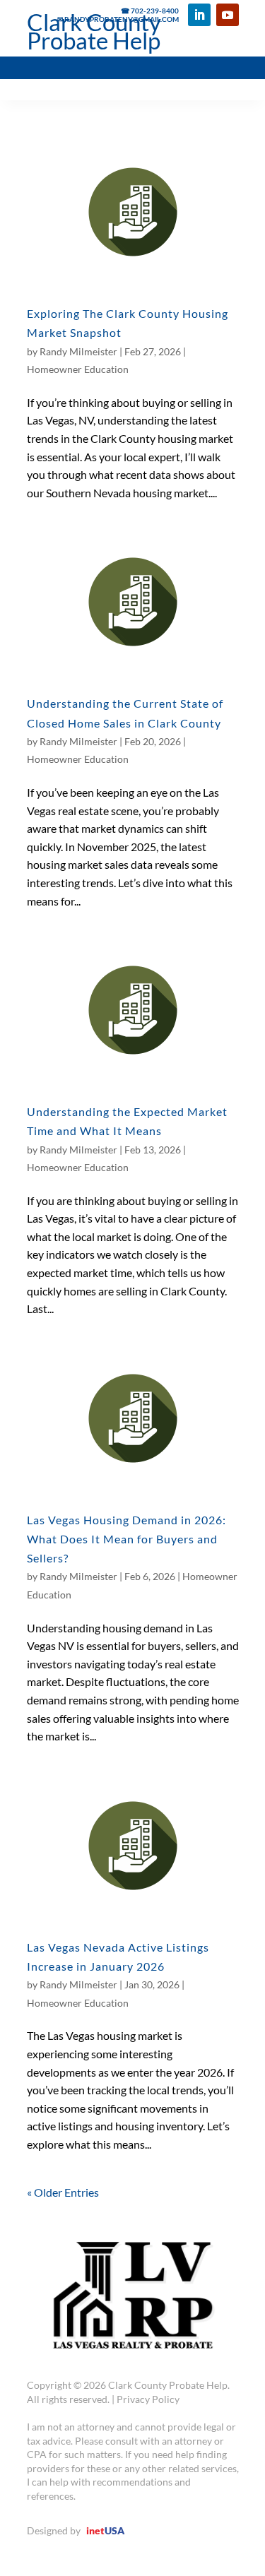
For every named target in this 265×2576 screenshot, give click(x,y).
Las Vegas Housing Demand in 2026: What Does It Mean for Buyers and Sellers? (126, 1539)
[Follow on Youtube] (228, 15)
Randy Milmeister (78, 351)
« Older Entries (63, 2192)
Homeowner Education (78, 369)
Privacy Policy (148, 2399)
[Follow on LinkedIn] (199, 15)
